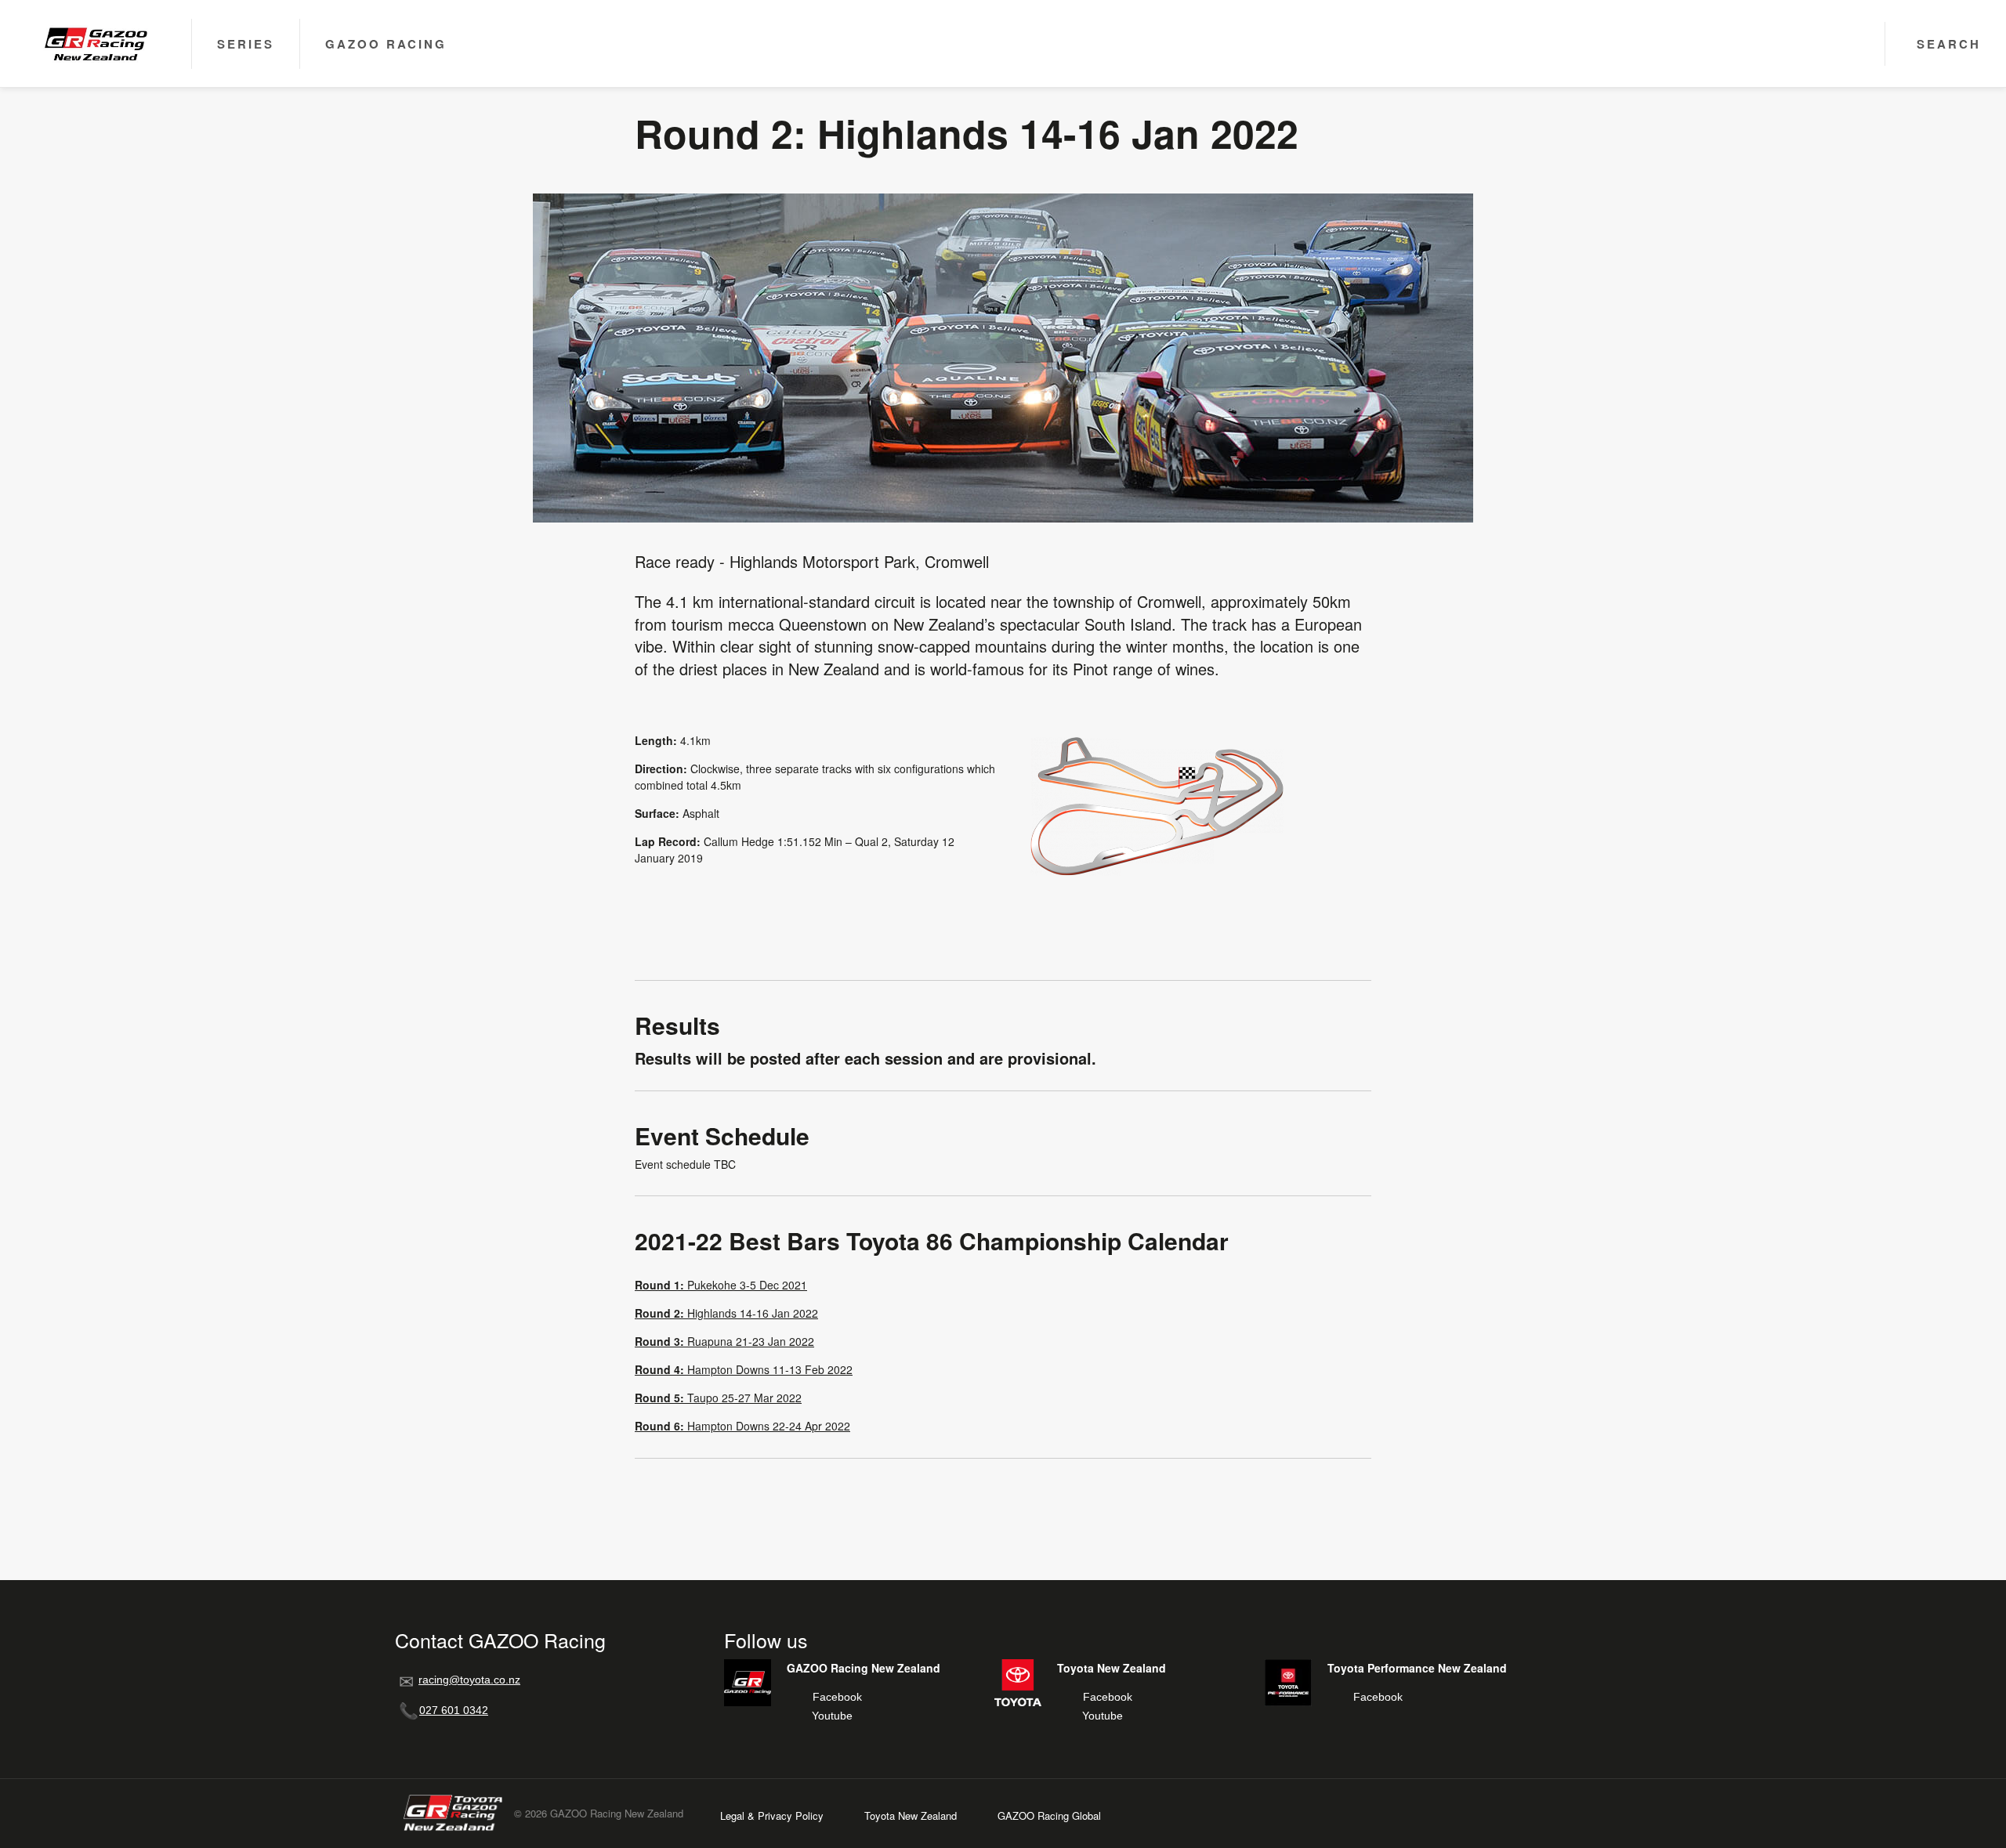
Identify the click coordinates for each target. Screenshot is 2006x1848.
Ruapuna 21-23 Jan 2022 (724, 1341)
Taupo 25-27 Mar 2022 (718, 1398)
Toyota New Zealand (911, 1815)
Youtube (832, 1716)
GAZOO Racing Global (1049, 1815)
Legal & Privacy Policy (772, 1815)
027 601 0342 (454, 1710)
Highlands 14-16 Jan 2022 (726, 1313)
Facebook (837, 1697)
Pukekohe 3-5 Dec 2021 (721, 1285)
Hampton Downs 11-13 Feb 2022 (744, 1369)
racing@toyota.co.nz (469, 1680)
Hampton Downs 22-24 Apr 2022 (742, 1426)
